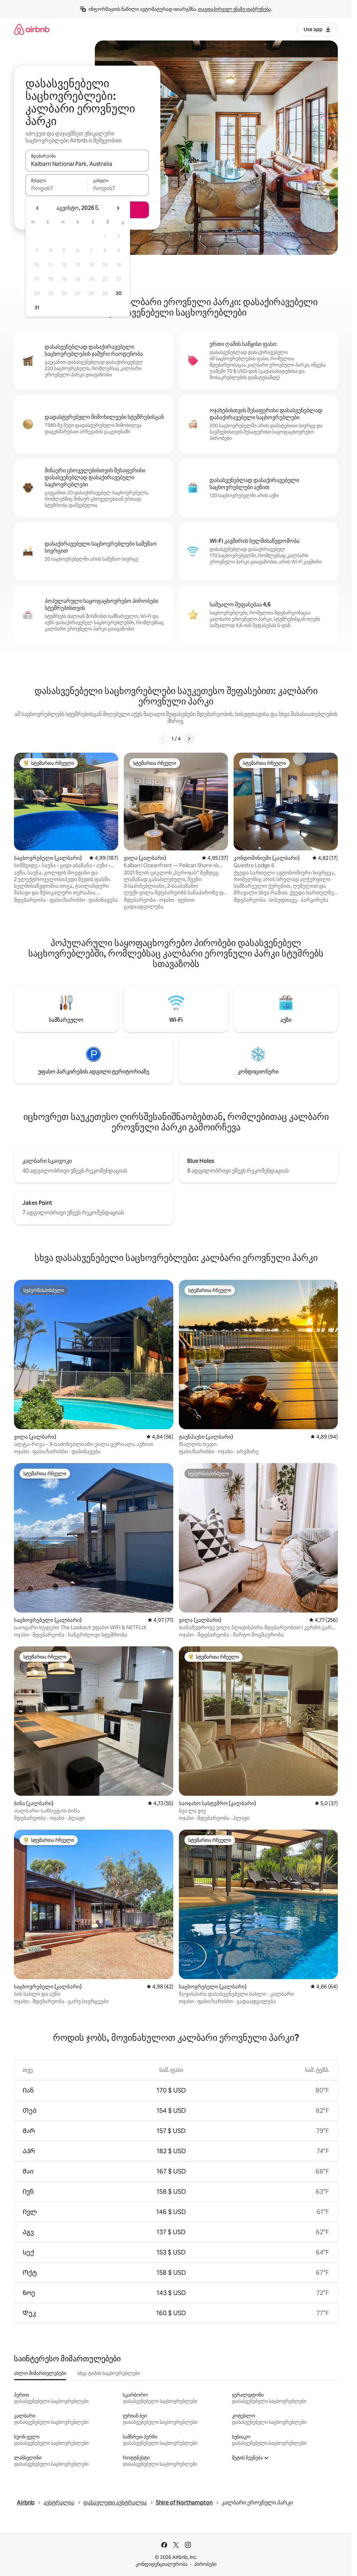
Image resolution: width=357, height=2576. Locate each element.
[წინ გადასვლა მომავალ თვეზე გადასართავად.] (118, 208)
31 (37, 308)
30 (119, 293)
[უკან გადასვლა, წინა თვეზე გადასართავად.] (38, 208)
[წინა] (163, 739)
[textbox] (56, 188)
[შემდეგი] (189, 739)
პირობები (205, 2564)
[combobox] (87, 164)
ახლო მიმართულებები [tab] (40, 2373)
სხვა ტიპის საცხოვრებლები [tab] (109, 2373)
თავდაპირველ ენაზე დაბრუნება (234, 9)
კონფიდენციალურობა (162, 2564)
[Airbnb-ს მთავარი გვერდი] (32, 29)
